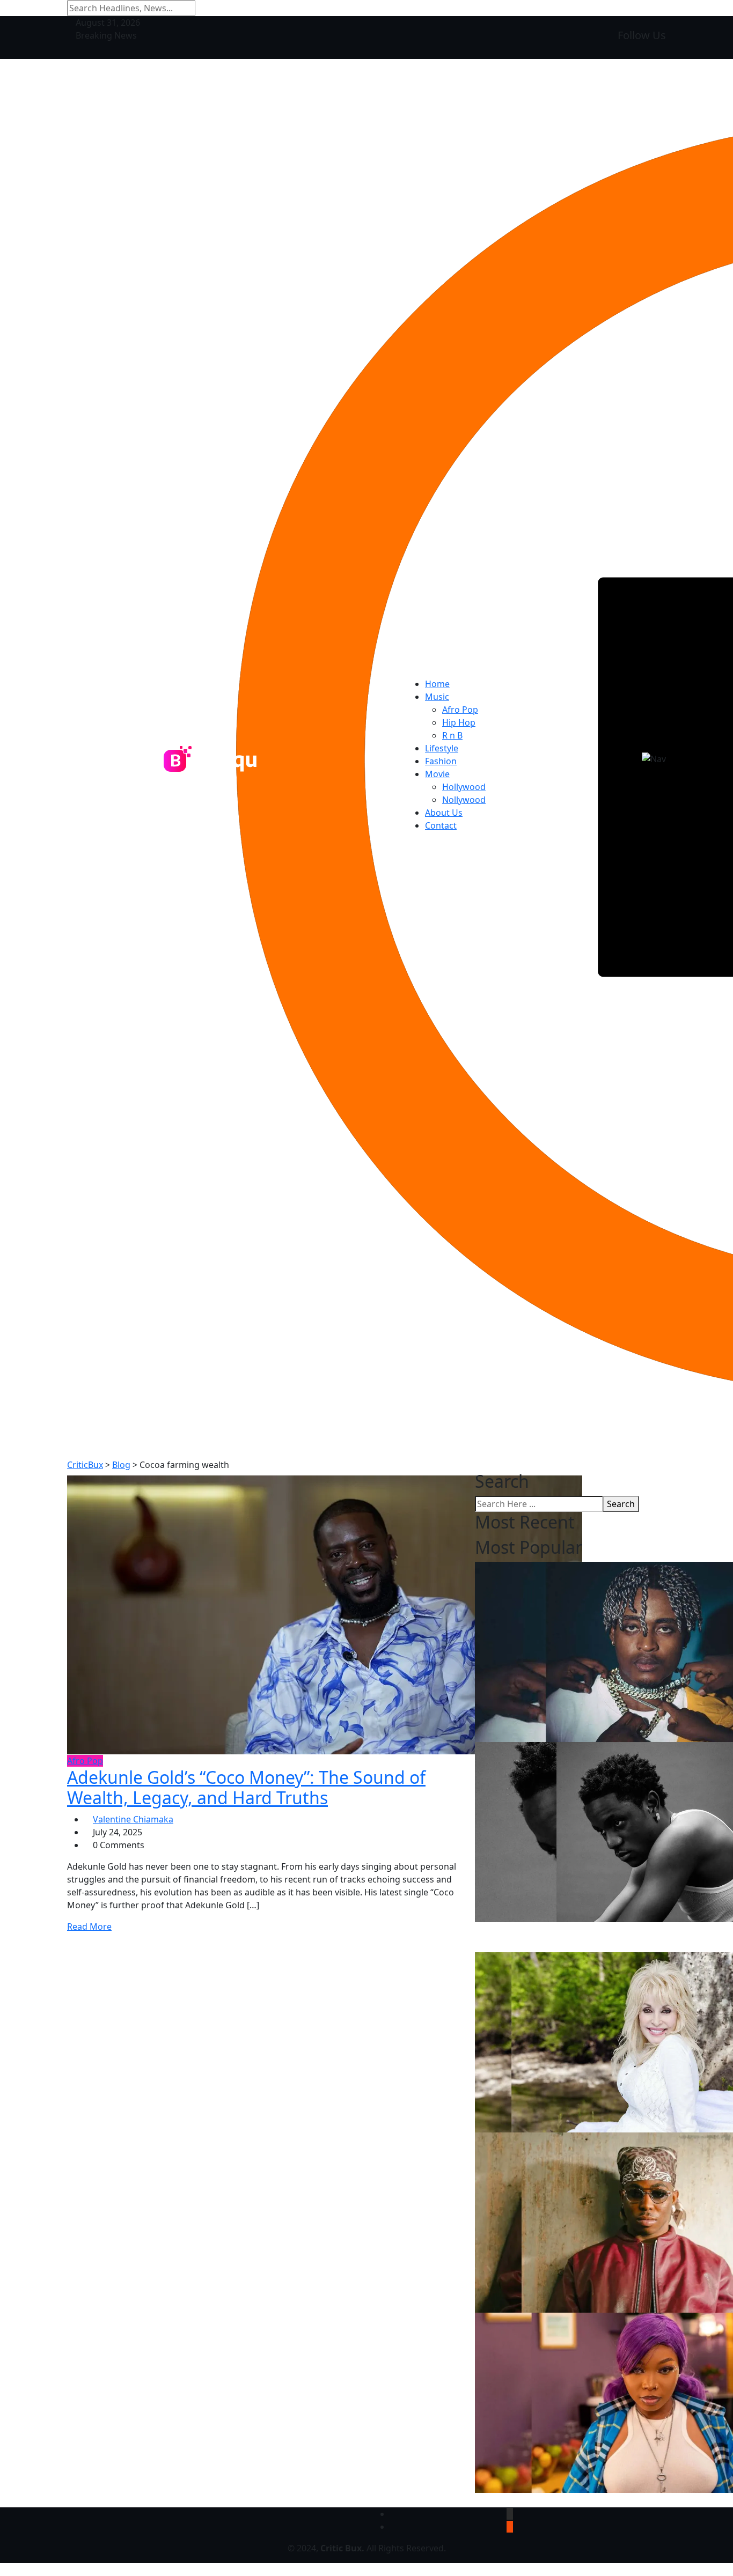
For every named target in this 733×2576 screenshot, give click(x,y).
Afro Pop (460, 710)
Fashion (441, 761)
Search (621, 1504)
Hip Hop (459, 722)
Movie (437, 774)
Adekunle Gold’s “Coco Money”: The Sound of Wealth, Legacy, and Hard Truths (246, 1787)
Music (437, 697)
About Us (444, 813)
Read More (89, 1927)
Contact (441, 825)
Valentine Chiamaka (133, 1819)
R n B (452, 735)
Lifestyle (442, 748)
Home (437, 684)
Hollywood (464, 787)
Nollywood (464, 800)
